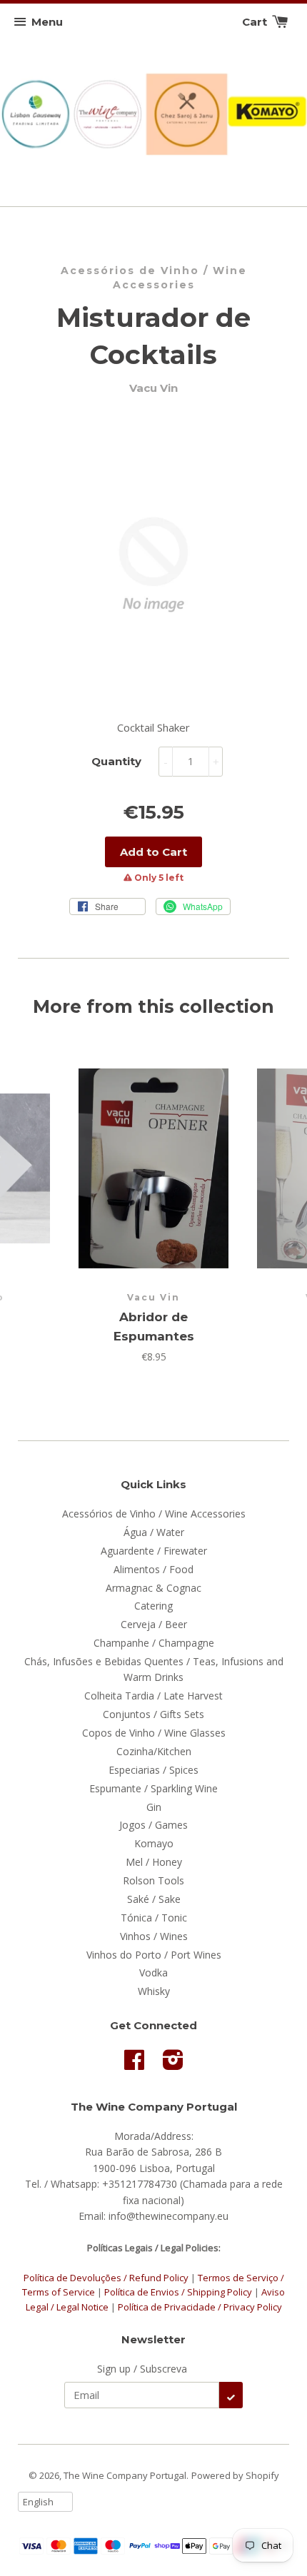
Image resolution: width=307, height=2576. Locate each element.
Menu (47, 22)
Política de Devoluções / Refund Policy (106, 2278)
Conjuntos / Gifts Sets (153, 1714)
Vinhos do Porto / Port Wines (154, 1955)
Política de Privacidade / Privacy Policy (200, 2307)
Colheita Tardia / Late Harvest (153, 1696)
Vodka (153, 1973)
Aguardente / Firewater (154, 1551)
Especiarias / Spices (153, 1770)
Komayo (154, 1843)
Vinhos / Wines (154, 1936)
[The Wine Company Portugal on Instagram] (173, 2065)
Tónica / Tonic (154, 1918)
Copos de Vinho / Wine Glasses (154, 1733)
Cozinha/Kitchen (154, 1751)
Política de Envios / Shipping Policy (179, 2292)
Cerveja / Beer (154, 1624)
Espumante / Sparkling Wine (153, 1788)
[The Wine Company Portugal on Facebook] (134, 2065)
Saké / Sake (154, 1899)
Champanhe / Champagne (154, 1643)
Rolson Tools (153, 1880)
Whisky (154, 1991)
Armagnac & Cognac (153, 1588)
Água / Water (154, 1532)
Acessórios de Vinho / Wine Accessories (154, 278)
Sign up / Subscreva (142, 2369)
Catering (153, 1606)
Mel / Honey (154, 1862)
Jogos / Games (153, 1825)
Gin (154, 1807)
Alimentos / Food (153, 1569)
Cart (256, 22)
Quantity (116, 761)
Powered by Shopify (235, 2475)
